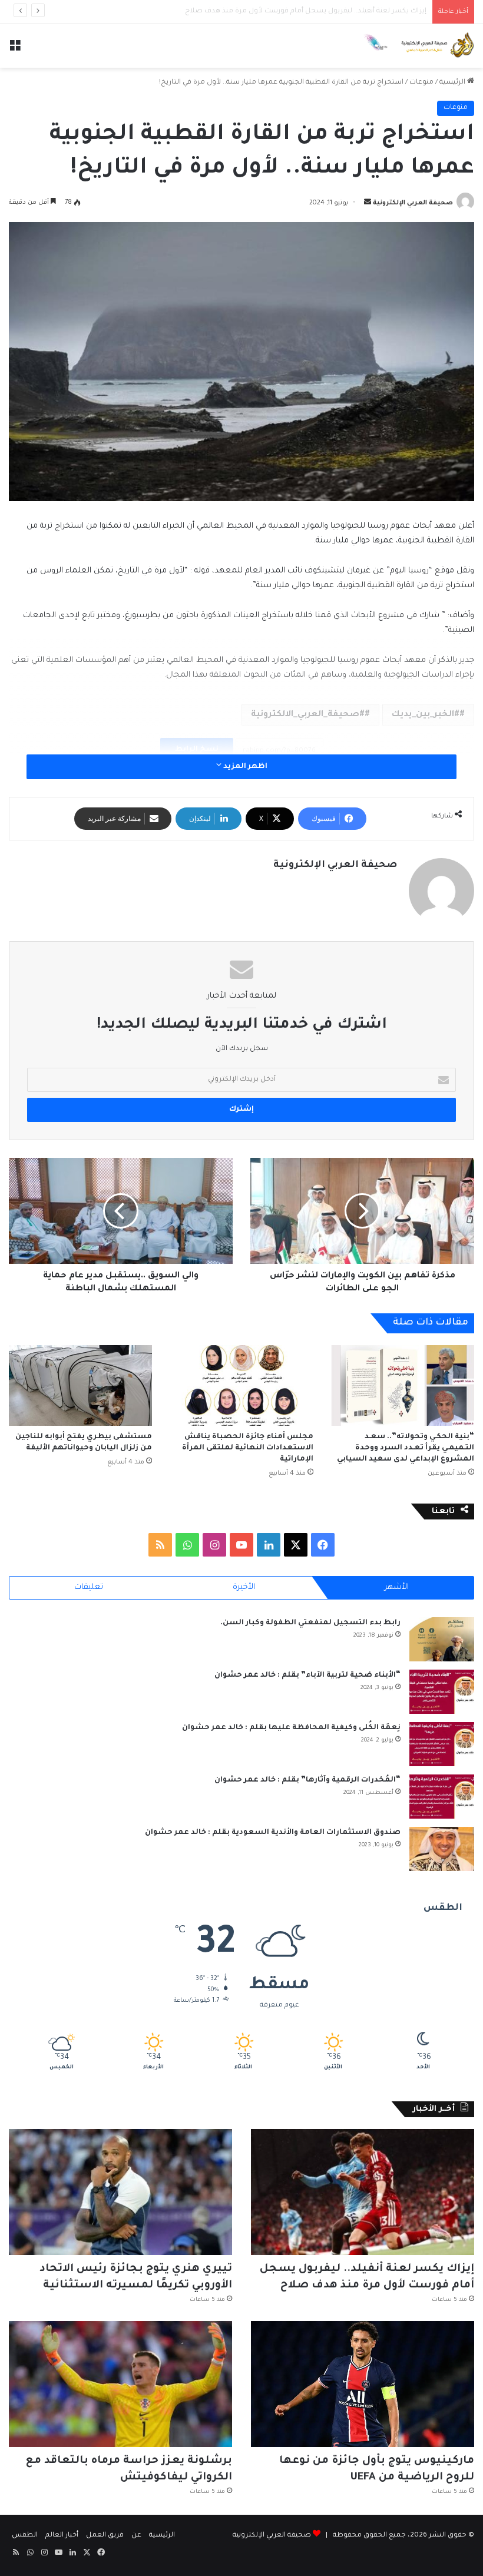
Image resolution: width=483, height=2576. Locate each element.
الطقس (25, 2536)
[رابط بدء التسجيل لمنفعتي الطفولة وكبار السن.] (442, 1639)
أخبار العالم (62, 2536)
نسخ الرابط (197, 750)
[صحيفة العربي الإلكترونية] (418, 46)
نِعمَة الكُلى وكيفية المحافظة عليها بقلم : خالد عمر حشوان (291, 1728)
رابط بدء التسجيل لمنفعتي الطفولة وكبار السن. (310, 1623)
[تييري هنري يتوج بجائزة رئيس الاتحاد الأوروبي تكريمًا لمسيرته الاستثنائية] (120, 2192)
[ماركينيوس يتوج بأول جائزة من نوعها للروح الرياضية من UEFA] (363, 2384)
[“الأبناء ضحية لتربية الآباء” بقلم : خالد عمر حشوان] (442, 1692)
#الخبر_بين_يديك (426, 715)
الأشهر (397, 1587)
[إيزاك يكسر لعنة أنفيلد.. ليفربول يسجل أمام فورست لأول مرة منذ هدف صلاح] (363, 2192)
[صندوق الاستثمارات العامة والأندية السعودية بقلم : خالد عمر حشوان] (442, 1849)
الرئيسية (453, 83)
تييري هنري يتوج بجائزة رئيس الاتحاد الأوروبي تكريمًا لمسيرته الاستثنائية (314, 11)
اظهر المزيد (244, 767)
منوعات (421, 83)
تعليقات (89, 1587)
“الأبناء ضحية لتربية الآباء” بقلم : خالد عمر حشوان (307, 1676)
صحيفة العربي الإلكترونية (413, 203)
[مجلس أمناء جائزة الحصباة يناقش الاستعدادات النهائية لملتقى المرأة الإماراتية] (241, 1385)
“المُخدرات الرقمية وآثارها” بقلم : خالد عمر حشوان (307, 1780)
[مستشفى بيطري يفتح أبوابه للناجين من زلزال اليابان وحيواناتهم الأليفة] (80, 1385)
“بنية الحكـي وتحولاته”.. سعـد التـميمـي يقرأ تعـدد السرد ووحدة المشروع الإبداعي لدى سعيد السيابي (406, 1448)
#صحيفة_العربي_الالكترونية (308, 715)
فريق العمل (105, 2536)
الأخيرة (244, 1587)
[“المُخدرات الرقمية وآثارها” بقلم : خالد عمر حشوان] (442, 1797)
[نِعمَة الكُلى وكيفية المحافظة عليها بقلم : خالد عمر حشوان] (442, 1744)
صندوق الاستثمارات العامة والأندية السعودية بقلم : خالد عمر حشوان (273, 1833)
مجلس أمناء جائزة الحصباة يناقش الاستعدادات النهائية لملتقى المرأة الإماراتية (248, 1448)
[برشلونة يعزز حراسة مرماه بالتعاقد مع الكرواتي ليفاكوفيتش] (120, 2384)
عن (136, 2536)
